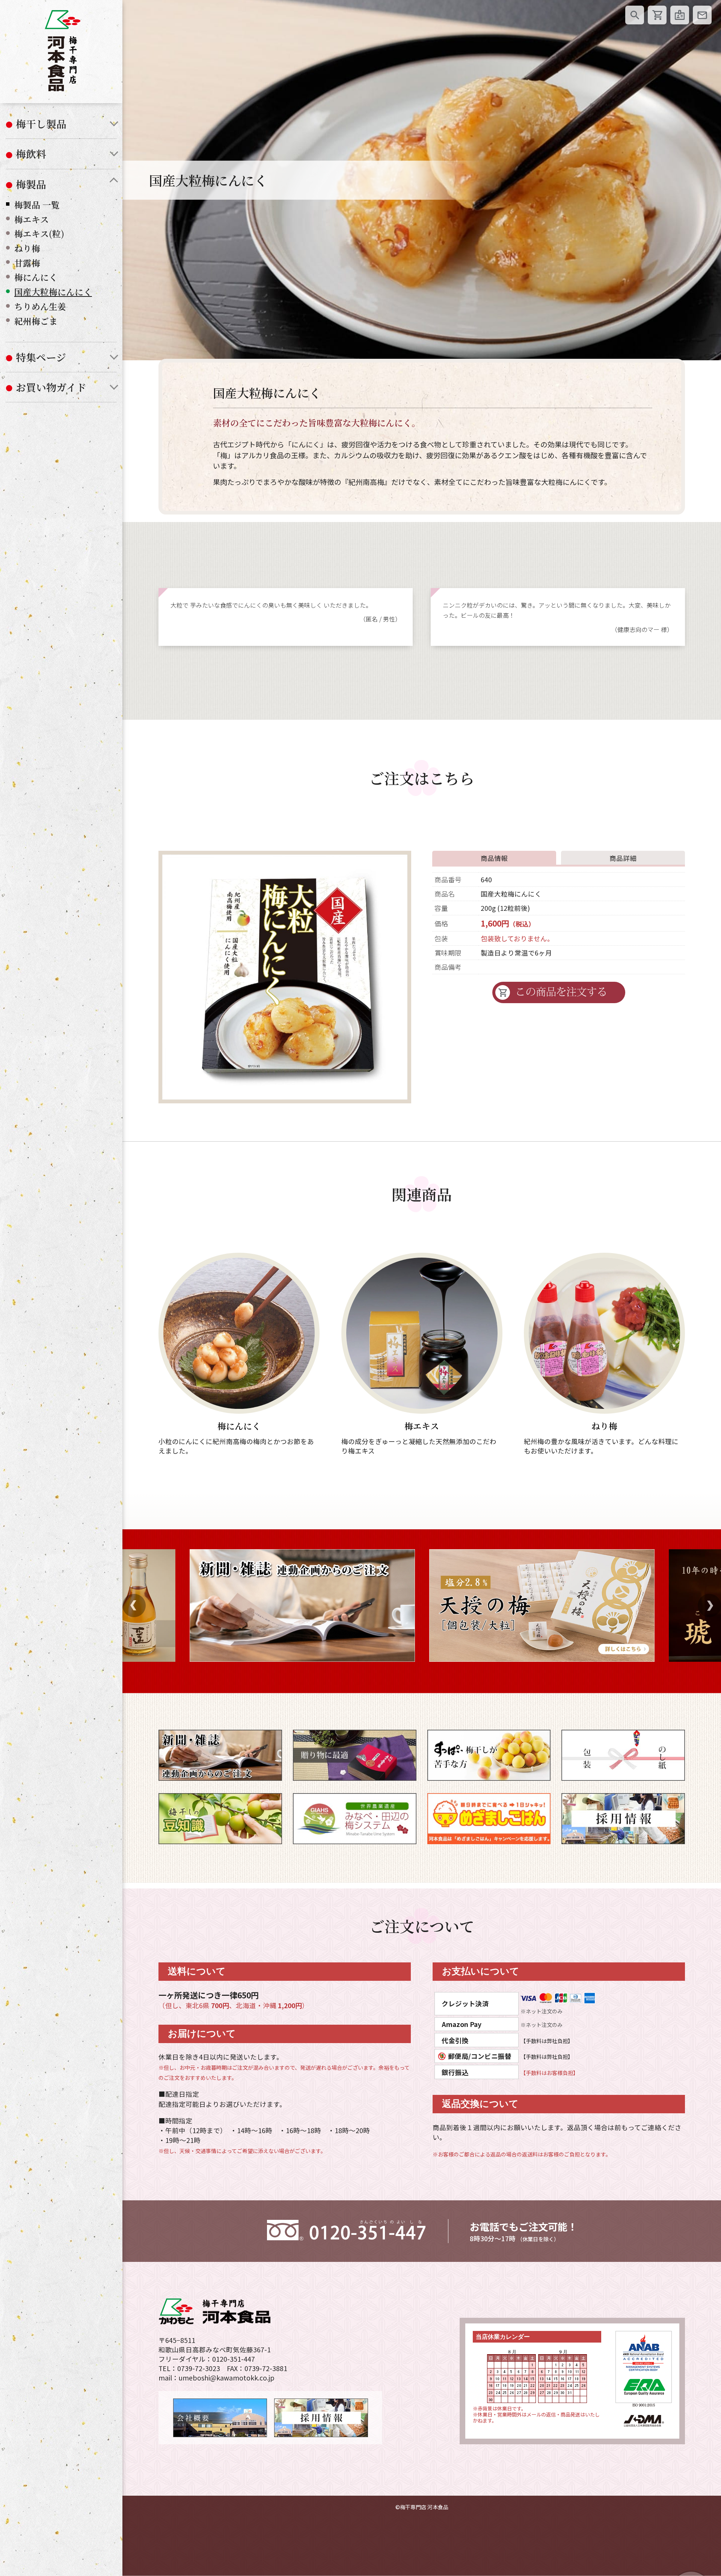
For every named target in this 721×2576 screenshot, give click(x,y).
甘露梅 (27, 263)
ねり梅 (27, 248)
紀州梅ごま (36, 321)
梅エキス (32, 219)
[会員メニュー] (680, 15)
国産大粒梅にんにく (53, 292)
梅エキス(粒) (39, 234)
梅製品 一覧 (37, 205)
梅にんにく (36, 277)
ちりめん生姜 (40, 306)
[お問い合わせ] (702, 15)
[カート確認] (657, 15)
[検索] (635, 15)
